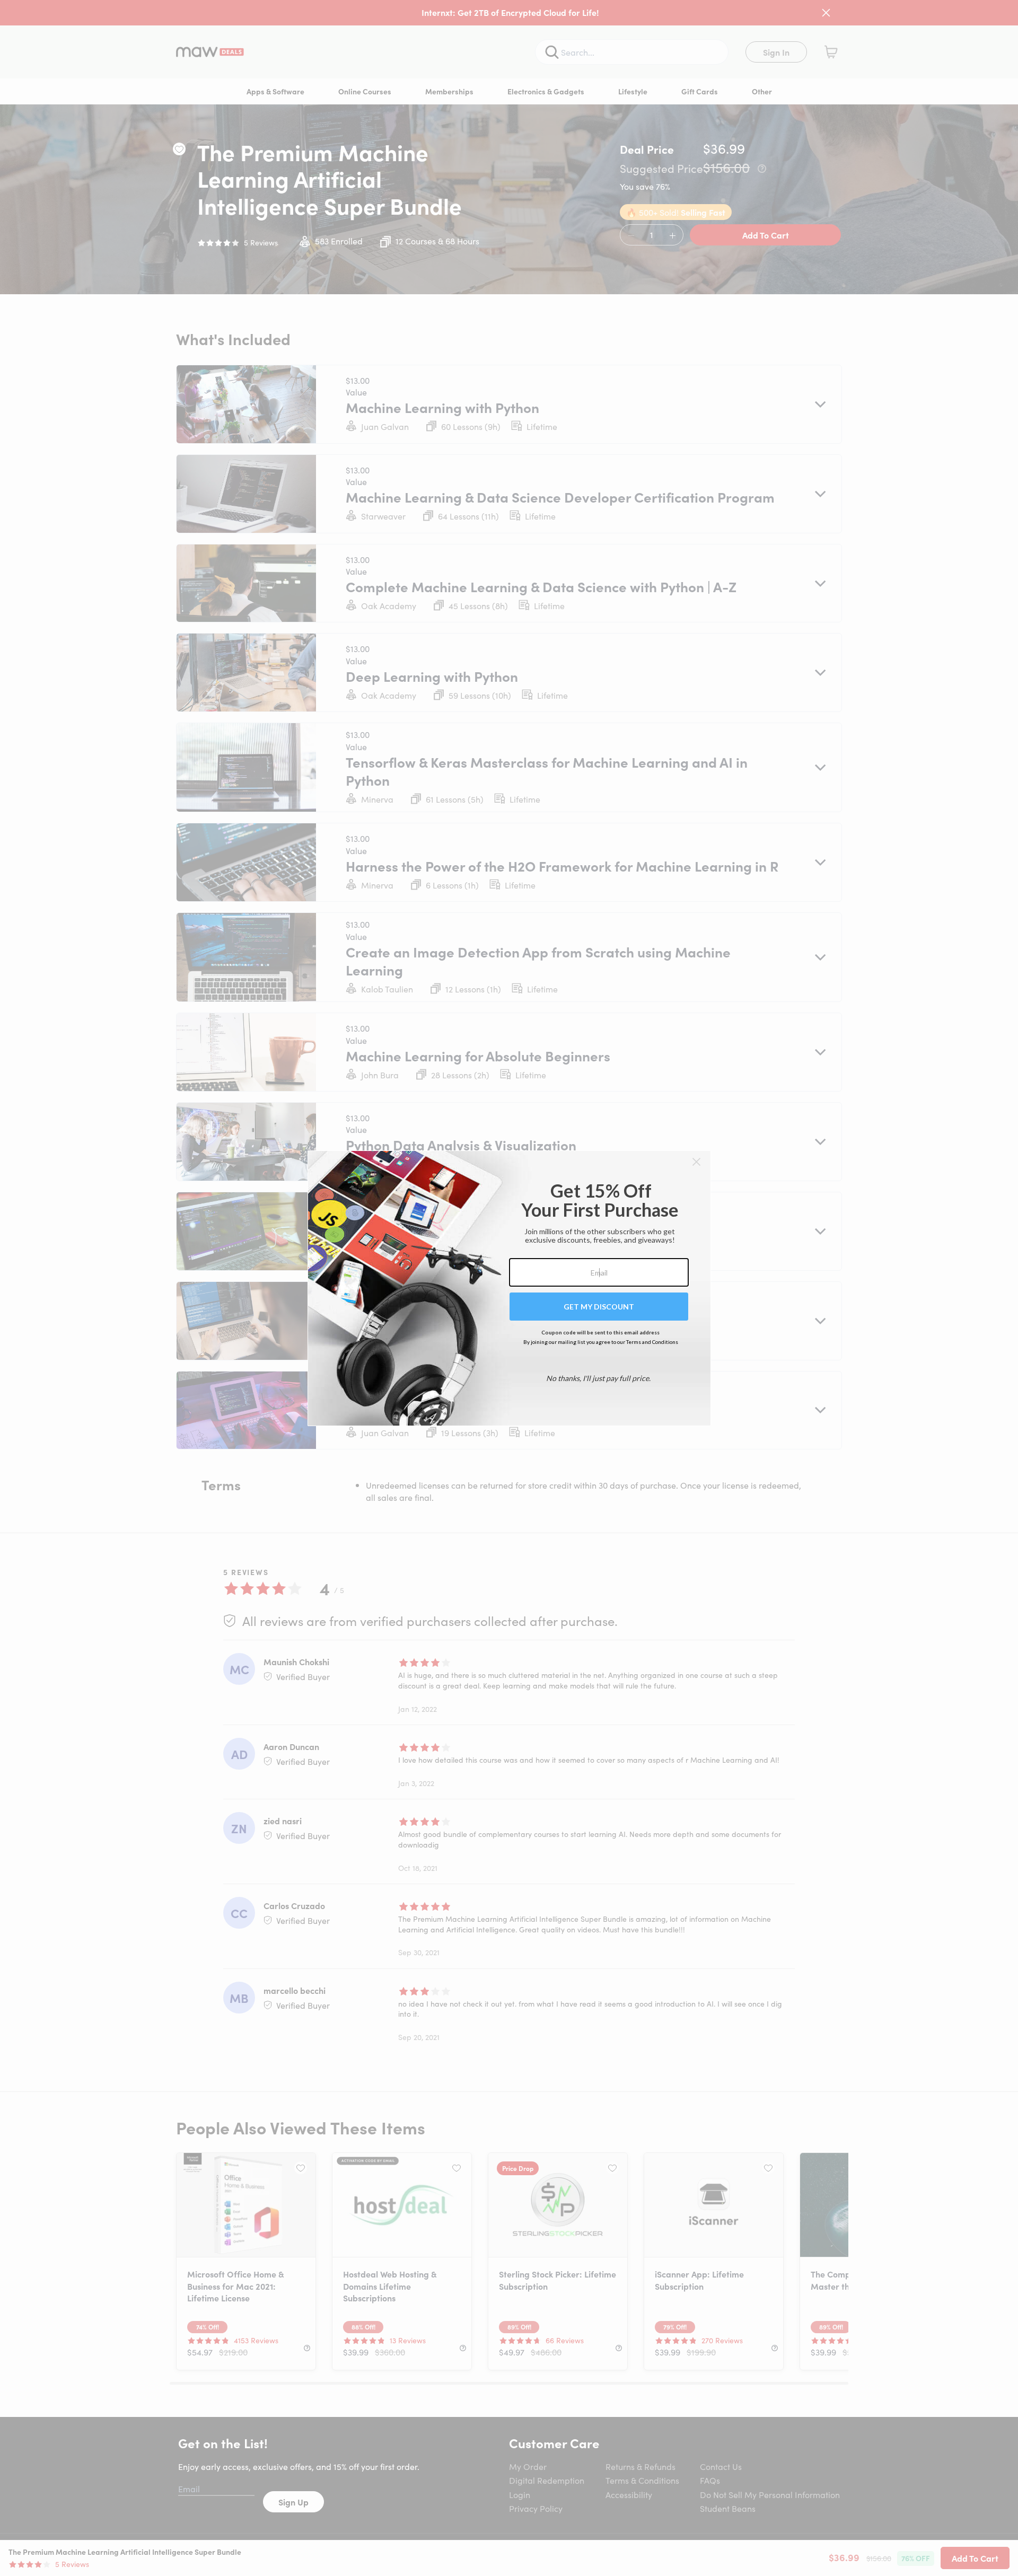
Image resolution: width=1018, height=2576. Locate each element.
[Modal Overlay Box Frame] (509, 1288)
